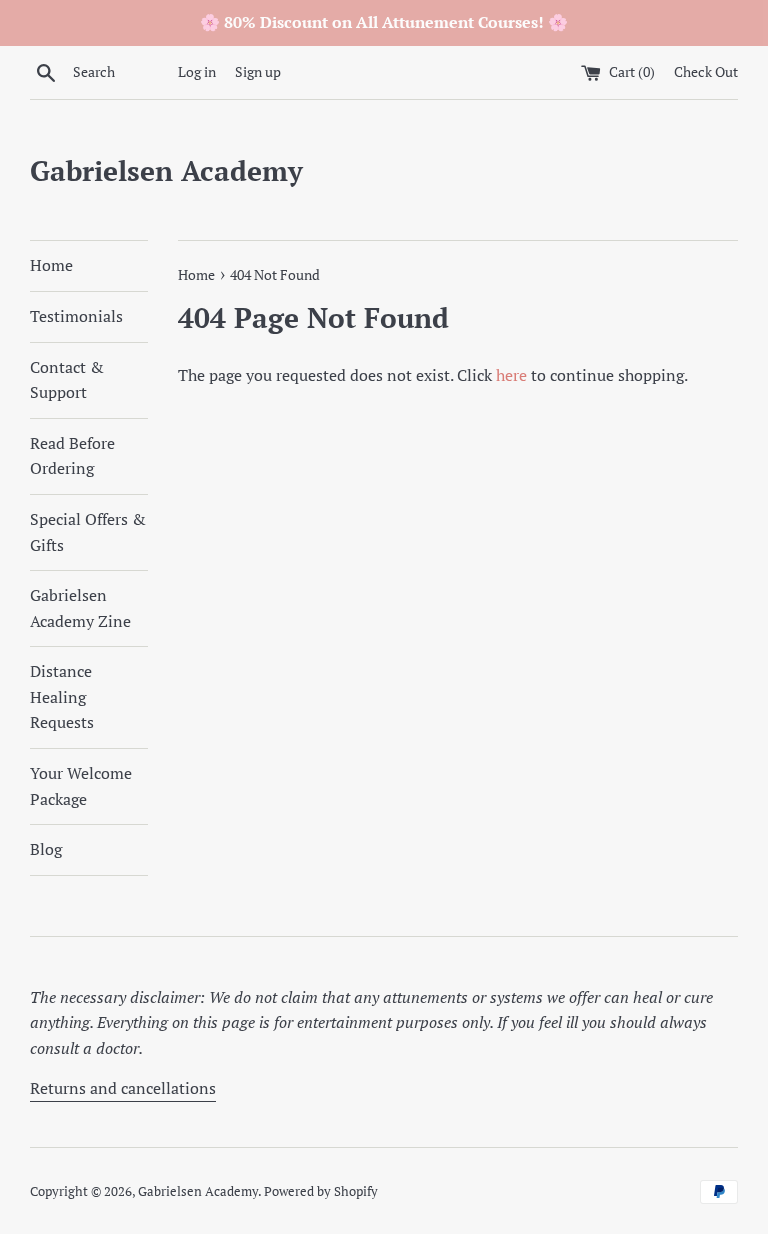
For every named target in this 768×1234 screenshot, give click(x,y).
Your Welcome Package (81, 786)
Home (51, 265)
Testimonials (76, 316)
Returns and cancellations (123, 1088)
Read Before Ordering (72, 456)
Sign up (258, 71)
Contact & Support (67, 380)
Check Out (706, 71)
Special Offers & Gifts (88, 532)
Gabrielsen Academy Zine (80, 608)
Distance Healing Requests (62, 696)
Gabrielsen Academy (166, 170)
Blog (46, 849)
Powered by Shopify (321, 1191)
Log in (197, 71)
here (511, 375)
